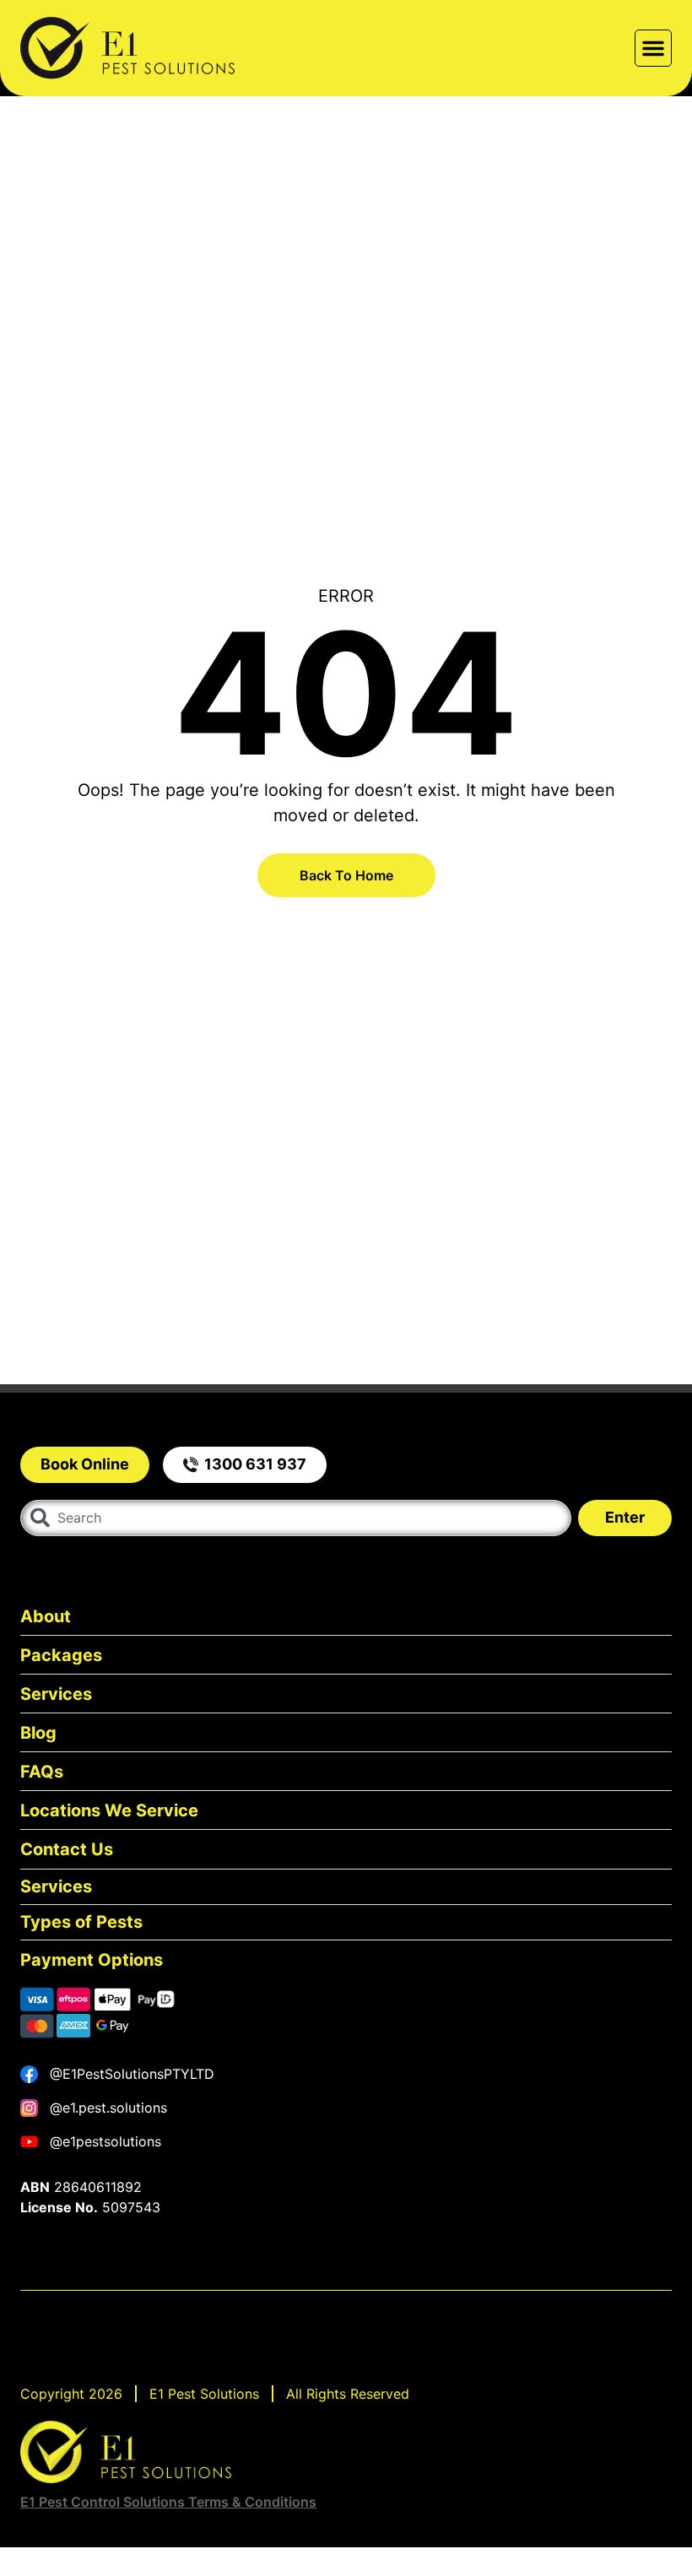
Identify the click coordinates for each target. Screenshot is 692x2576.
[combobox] (296, 1518)
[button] (653, 48)
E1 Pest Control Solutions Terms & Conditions (168, 2502)
